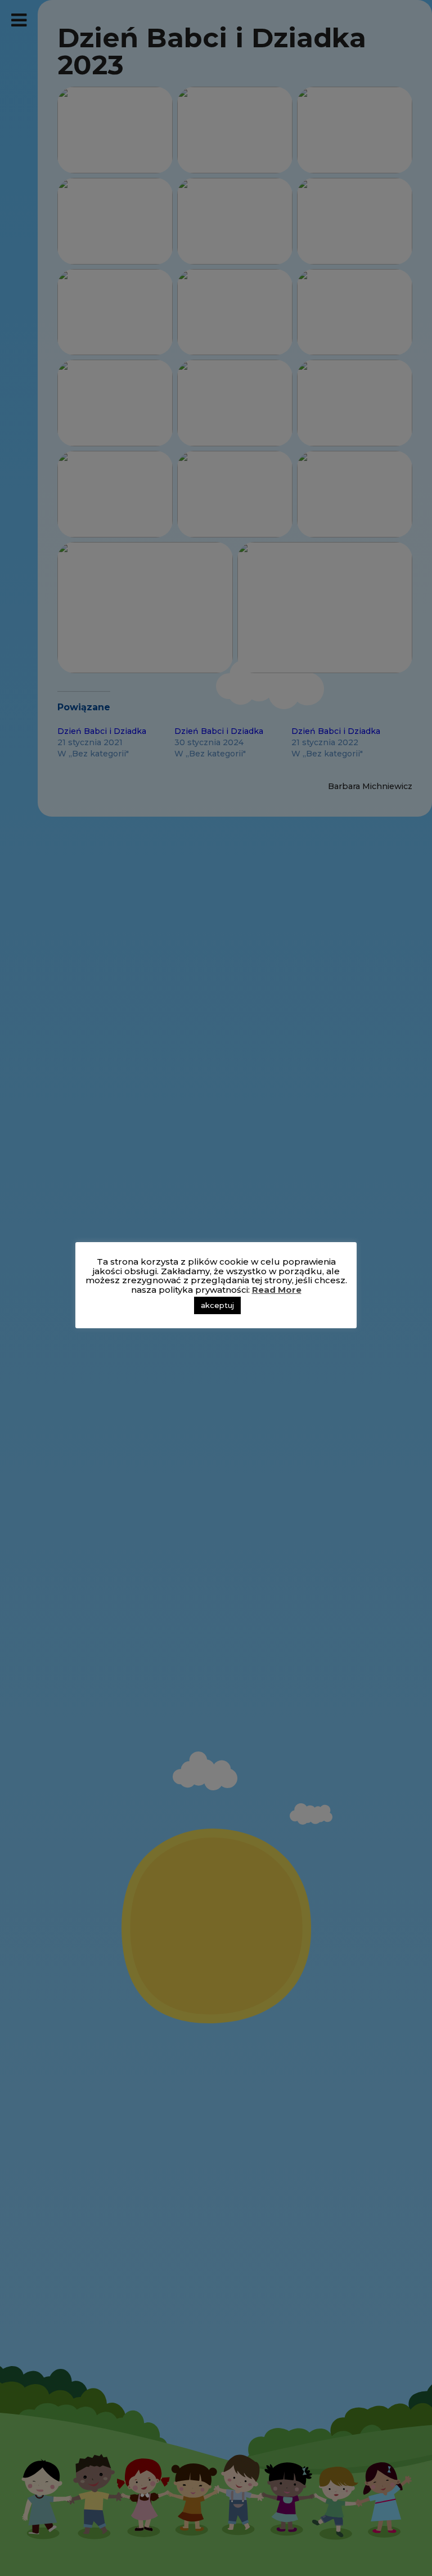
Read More (277, 1290)
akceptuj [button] (217, 1305)
